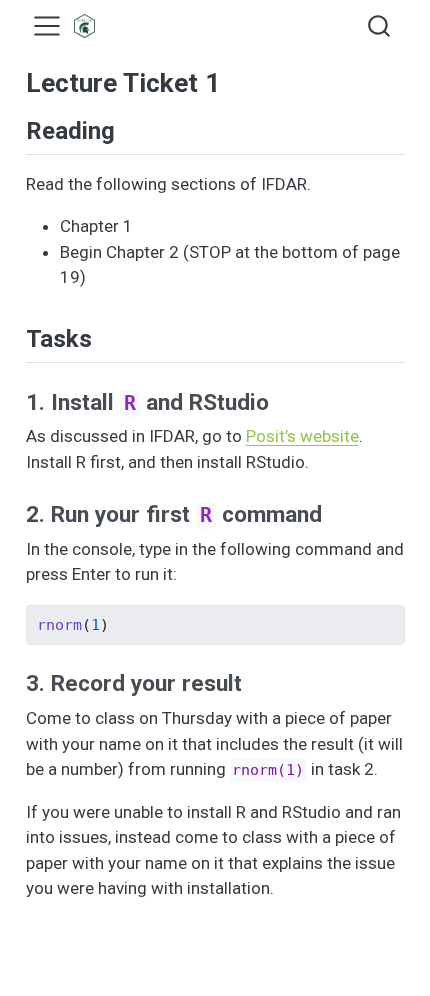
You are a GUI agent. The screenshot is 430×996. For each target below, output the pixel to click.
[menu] (47, 26)
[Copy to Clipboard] (393, 612)
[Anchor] (131, 128)
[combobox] (380, 26)
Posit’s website (302, 436)
